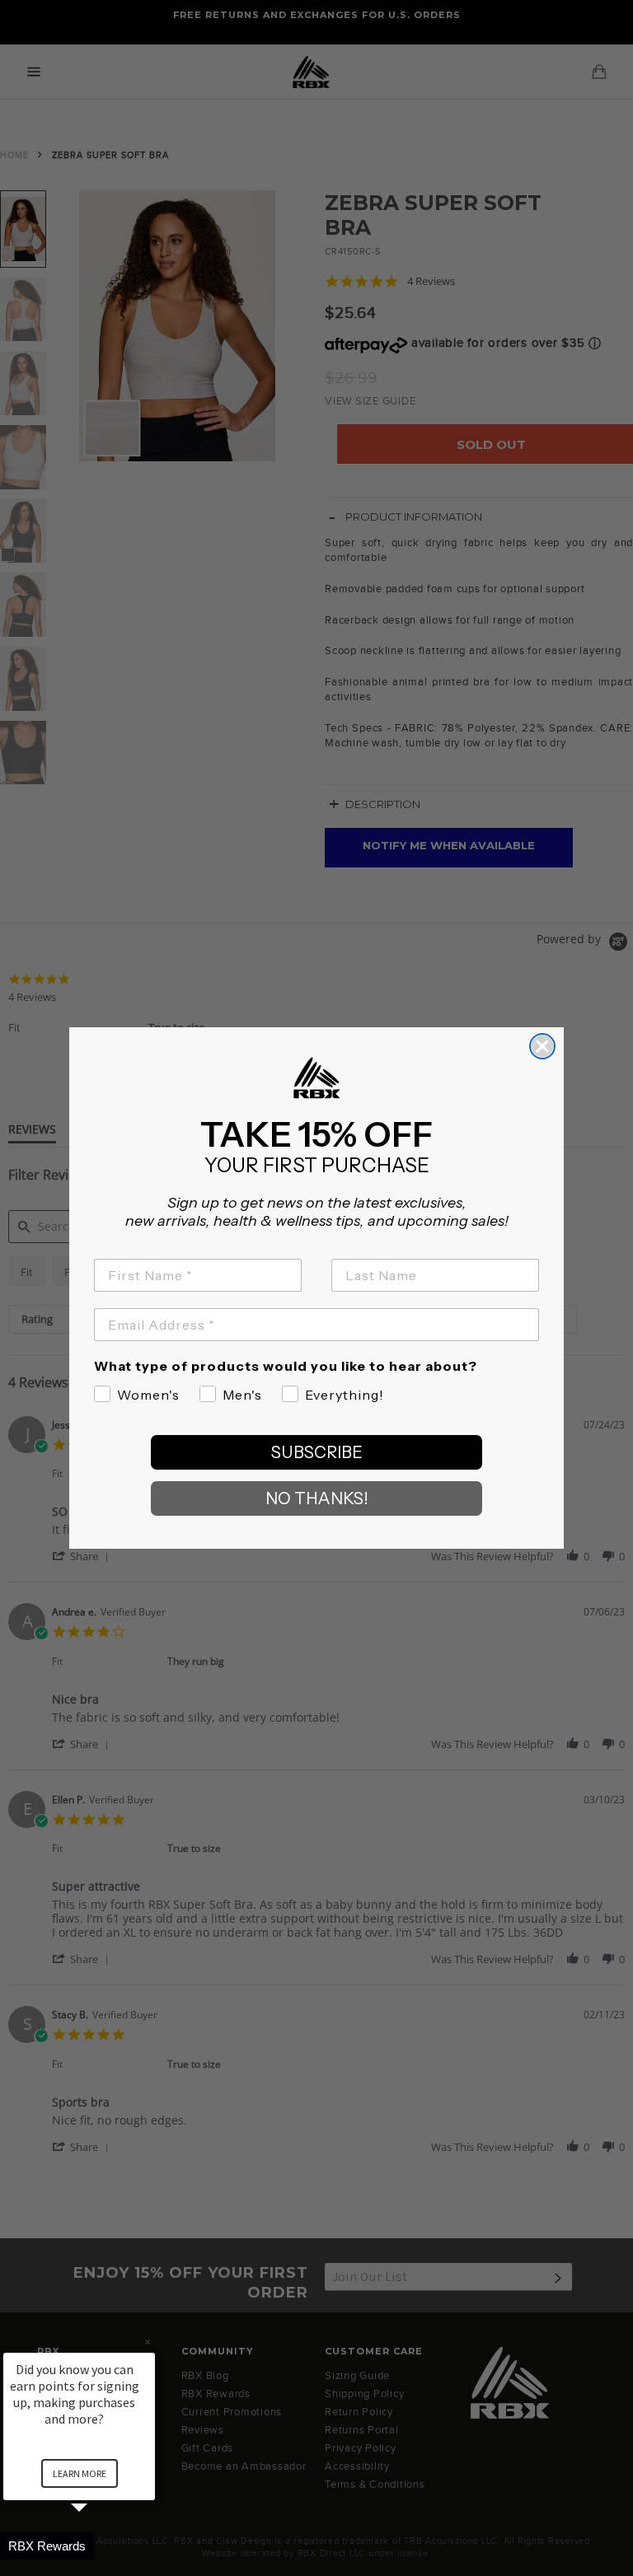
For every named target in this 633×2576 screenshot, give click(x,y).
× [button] (148, 2342)
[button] (99, 2546)
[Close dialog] (542, 1046)
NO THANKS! (317, 1498)
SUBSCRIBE (317, 1452)
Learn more (80, 2473)
